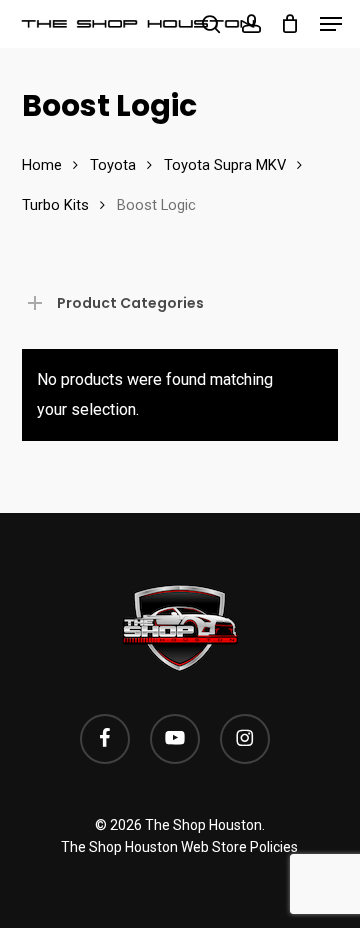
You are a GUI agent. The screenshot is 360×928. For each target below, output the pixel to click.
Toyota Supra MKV (225, 165)
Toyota (113, 165)
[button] (331, 24)
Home (42, 165)
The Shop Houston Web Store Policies (179, 847)
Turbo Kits (55, 205)
